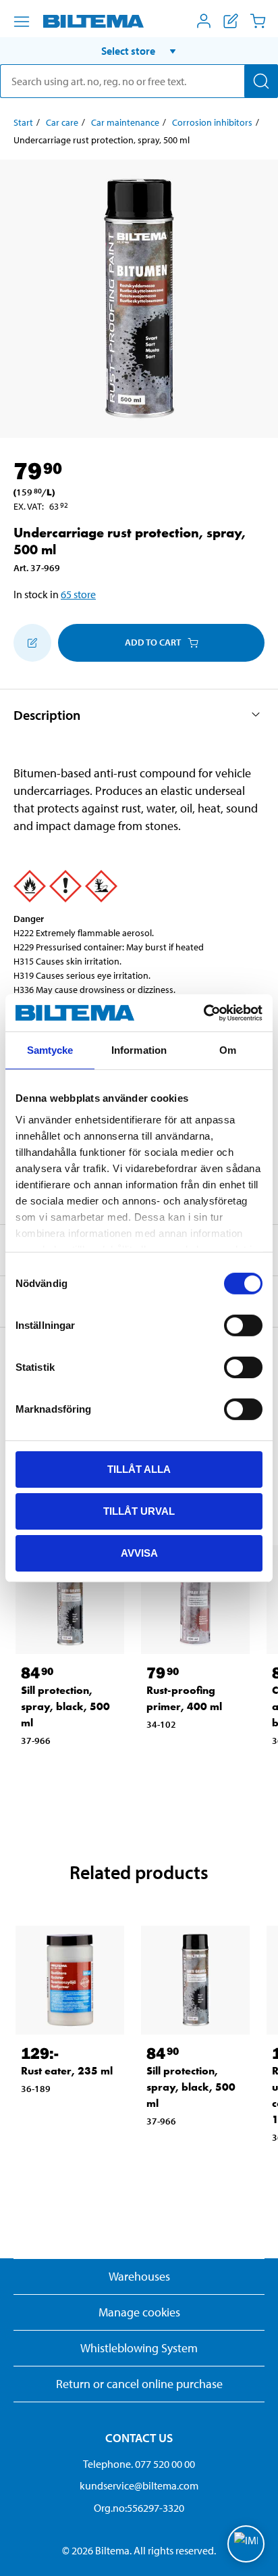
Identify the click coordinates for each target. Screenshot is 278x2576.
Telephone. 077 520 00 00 (139, 2464)
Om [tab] (228, 1050)
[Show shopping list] (231, 21)
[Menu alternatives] (22, 22)
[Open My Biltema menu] (204, 21)
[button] (139, 51)
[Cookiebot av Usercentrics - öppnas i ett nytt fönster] (203, 1013)
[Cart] (258, 21)
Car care (62, 122)
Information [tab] (139, 1050)
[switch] (243, 1326)
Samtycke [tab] (50, 1050)
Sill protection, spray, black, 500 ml (65, 1706)
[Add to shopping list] (32, 643)
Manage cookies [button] (139, 2312)
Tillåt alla (139, 1469)
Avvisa (139, 1552)
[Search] (261, 81)
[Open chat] (246, 2544)
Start (23, 122)
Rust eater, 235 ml (67, 2071)
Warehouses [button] (139, 2276)
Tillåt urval (139, 1511)
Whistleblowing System (139, 2348)
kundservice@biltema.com (139, 2485)
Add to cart (153, 642)
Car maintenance (125, 122)
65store (78, 594)
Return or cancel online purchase (139, 2384)
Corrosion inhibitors (212, 122)
